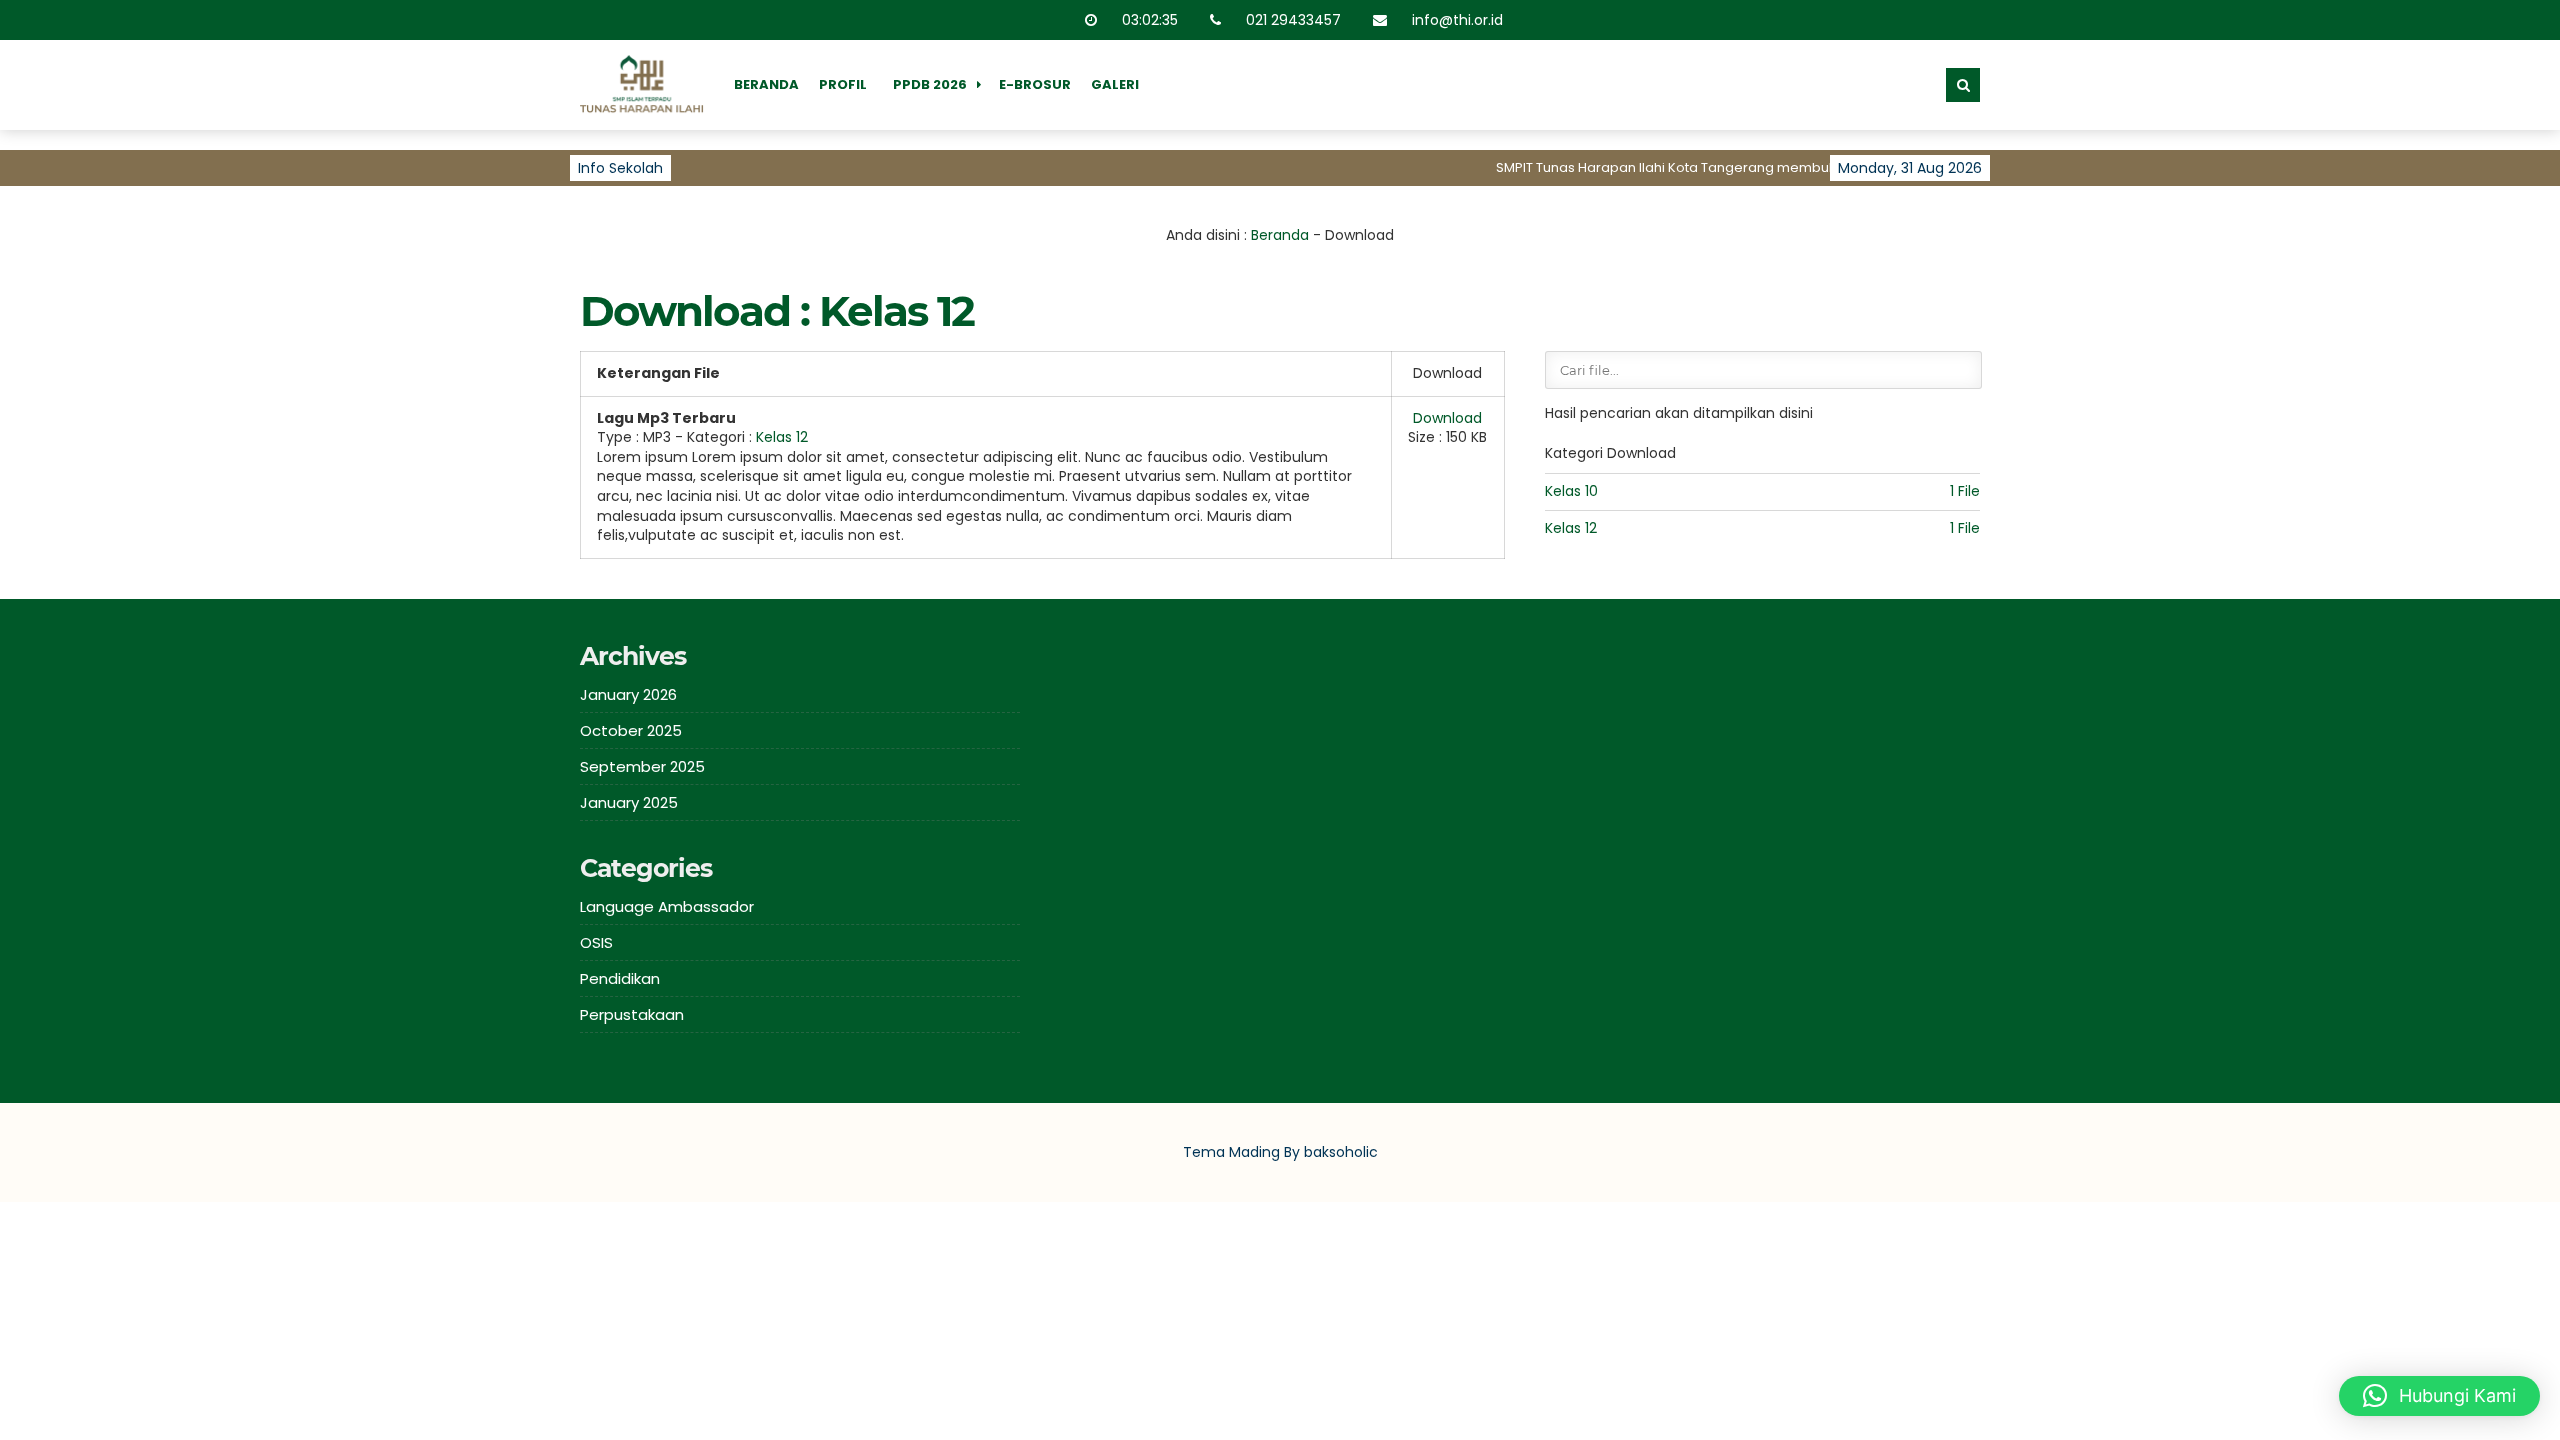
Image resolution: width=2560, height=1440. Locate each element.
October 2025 (631, 730)
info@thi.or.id (1458, 20)
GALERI (1115, 84)
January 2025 (629, 802)
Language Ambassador (667, 906)
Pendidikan (620, 978)
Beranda (1280, 235)
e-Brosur (1035, 84)
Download (1447, 418)
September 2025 (642, 766)
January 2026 (628, 694)
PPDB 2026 (930, 84)
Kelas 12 (782, 437)
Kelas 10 (1571, 491)
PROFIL (843, 84)
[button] (2439, 1396)
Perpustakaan (632, 1014)
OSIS (596, 942)
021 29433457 (1294, 20)
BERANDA (766, 84)
